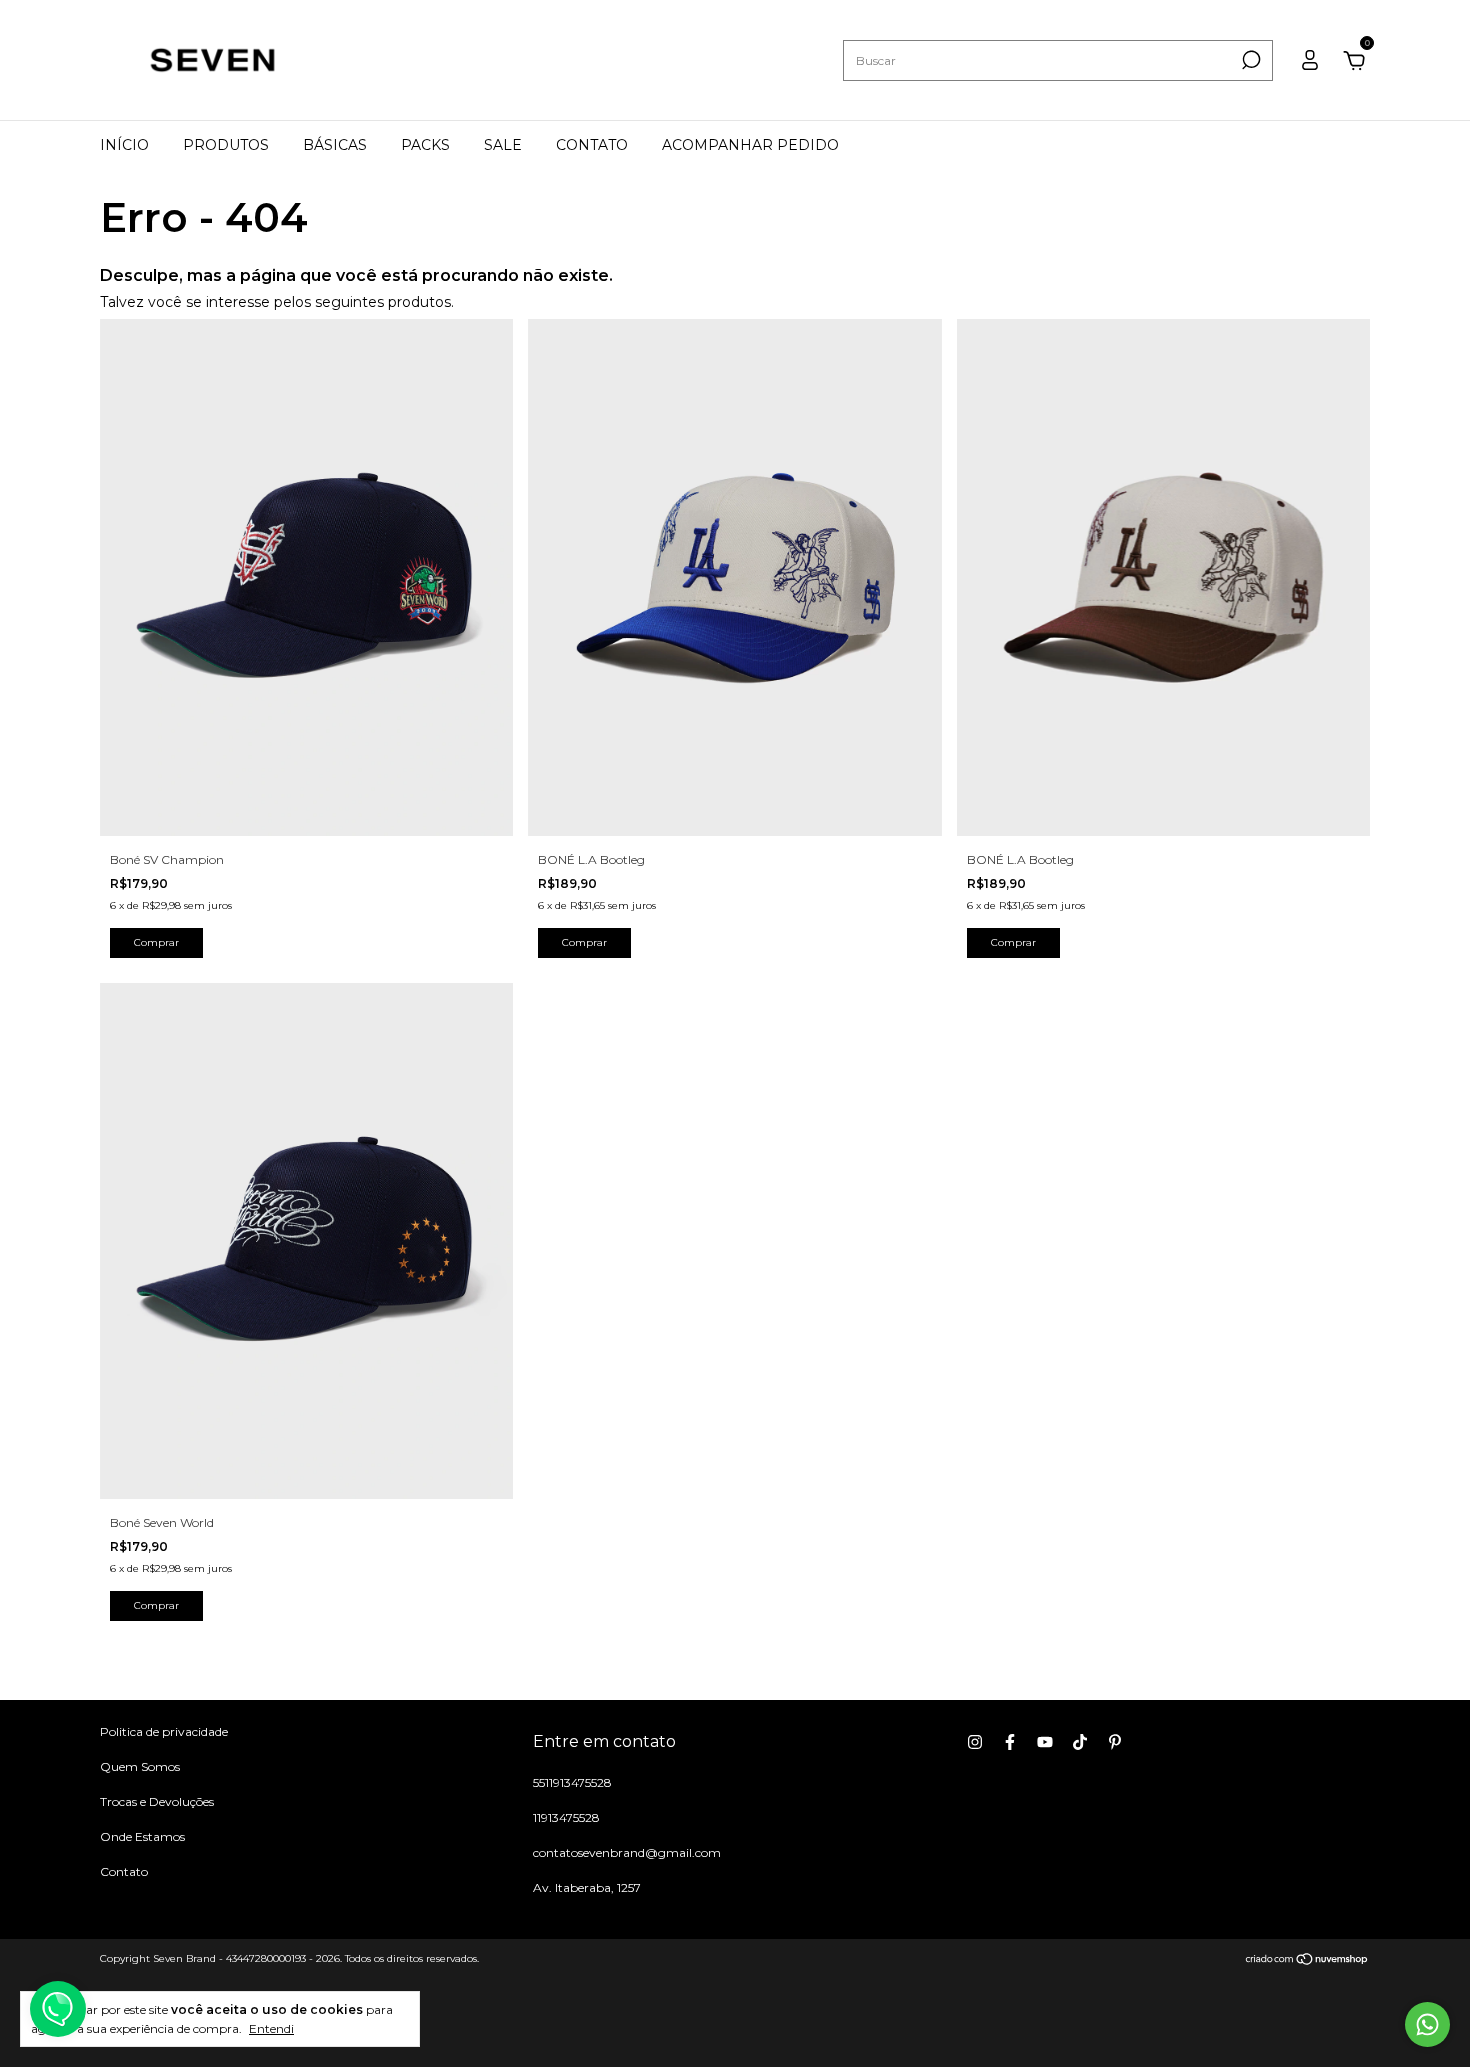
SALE (503, 145)
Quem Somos (140, 1766)
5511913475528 (572, 1782)
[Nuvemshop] (1307, 1961)
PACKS (425, 145)
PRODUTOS (226, 145)
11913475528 (566, 1817)
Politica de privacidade (164, 1731)
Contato (124, 1871)
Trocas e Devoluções (157, 1801)
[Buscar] (1249, 60)
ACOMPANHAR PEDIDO (750, 145)
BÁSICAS (335, 145)
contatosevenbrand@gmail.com (627, 1852)
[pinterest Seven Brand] (1115, 1742)
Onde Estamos (142, 1836)
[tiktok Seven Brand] (1080, 1742)
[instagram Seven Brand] (975, 1742)
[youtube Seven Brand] (1045, 1742)
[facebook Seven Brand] (1010, 1742)
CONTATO (592, 145)
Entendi (271, 2028)
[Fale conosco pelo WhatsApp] (1427, 2024)
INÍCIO (124, 145)
